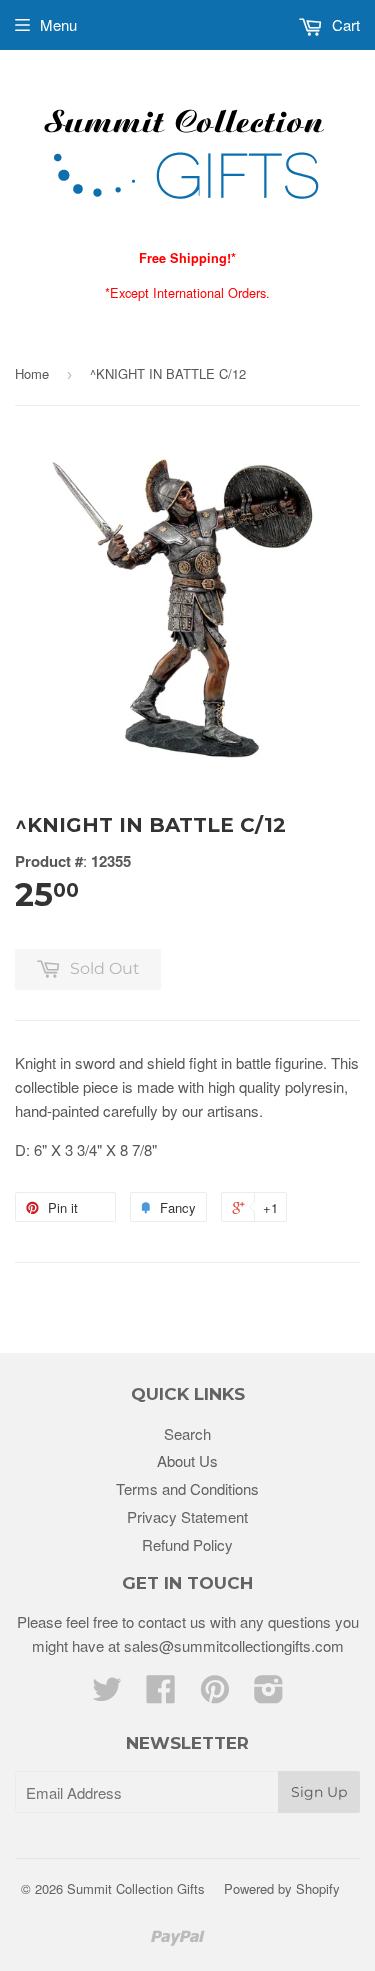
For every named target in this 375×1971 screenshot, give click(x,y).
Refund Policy (187, 1544)
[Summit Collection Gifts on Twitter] (107, 1694)
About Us (187, 1460)
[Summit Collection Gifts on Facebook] (161, 1694)
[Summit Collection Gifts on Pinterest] (215, 1694)
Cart (344, 24)
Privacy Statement (187, 1516)
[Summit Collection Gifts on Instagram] (269, 1694)
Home (32, 373)
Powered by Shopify (282, 1888)
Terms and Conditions (187, 1488)
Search (187, 1433)
